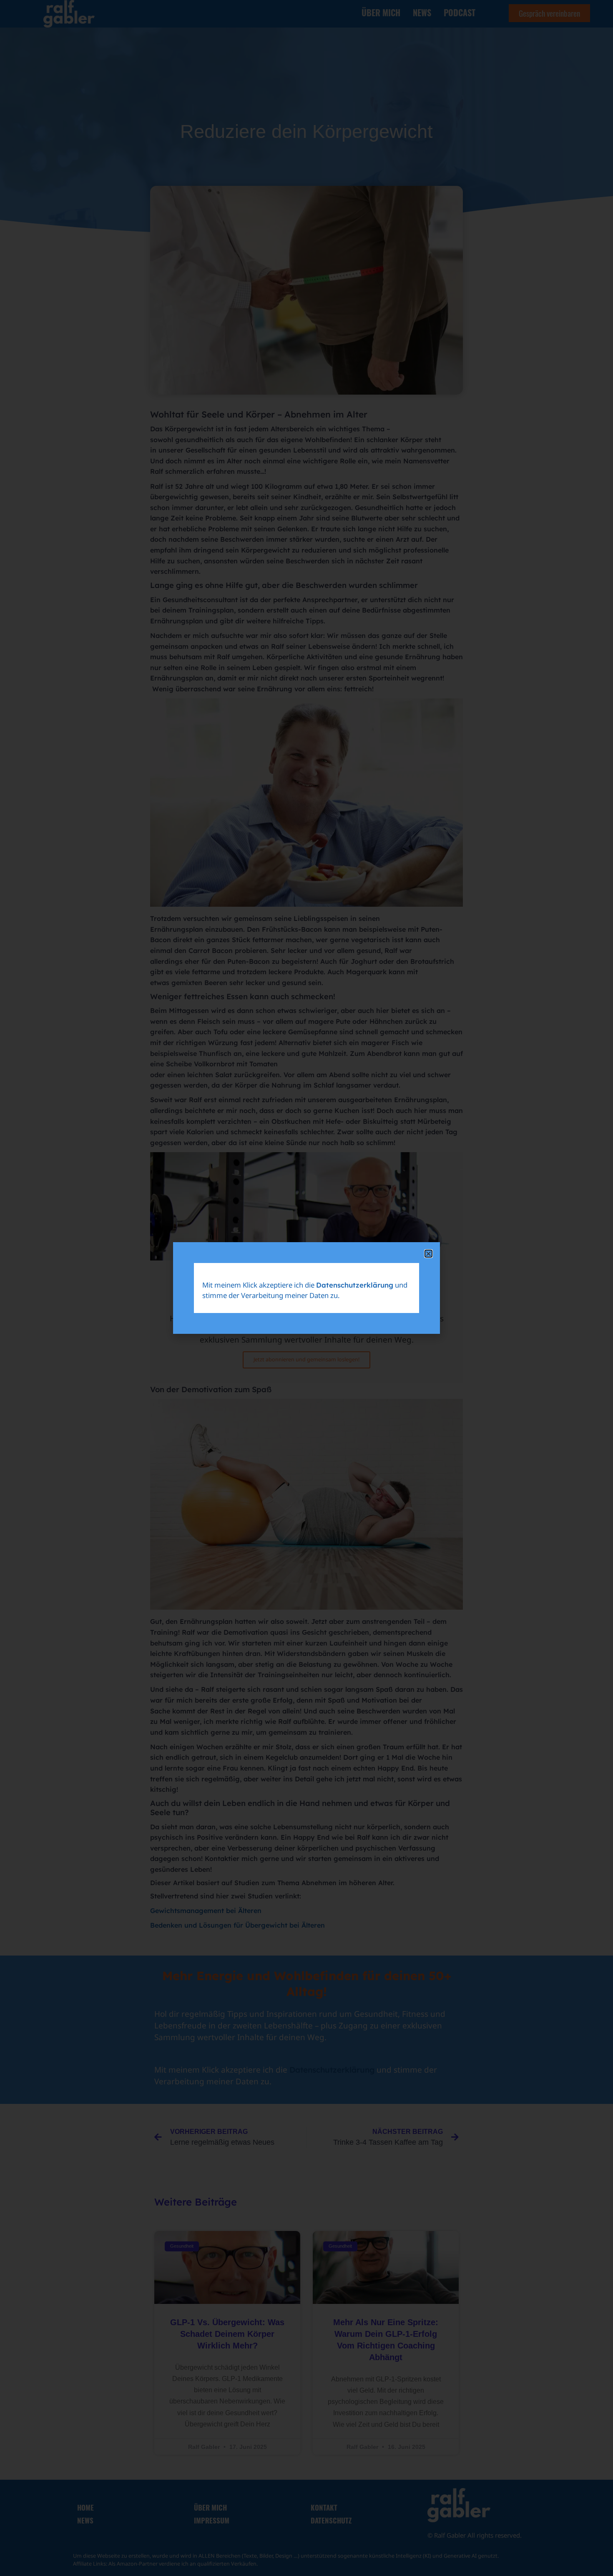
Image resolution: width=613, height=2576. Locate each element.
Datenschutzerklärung (355, 1285)
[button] (428, 1254)
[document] (306, 1288)
